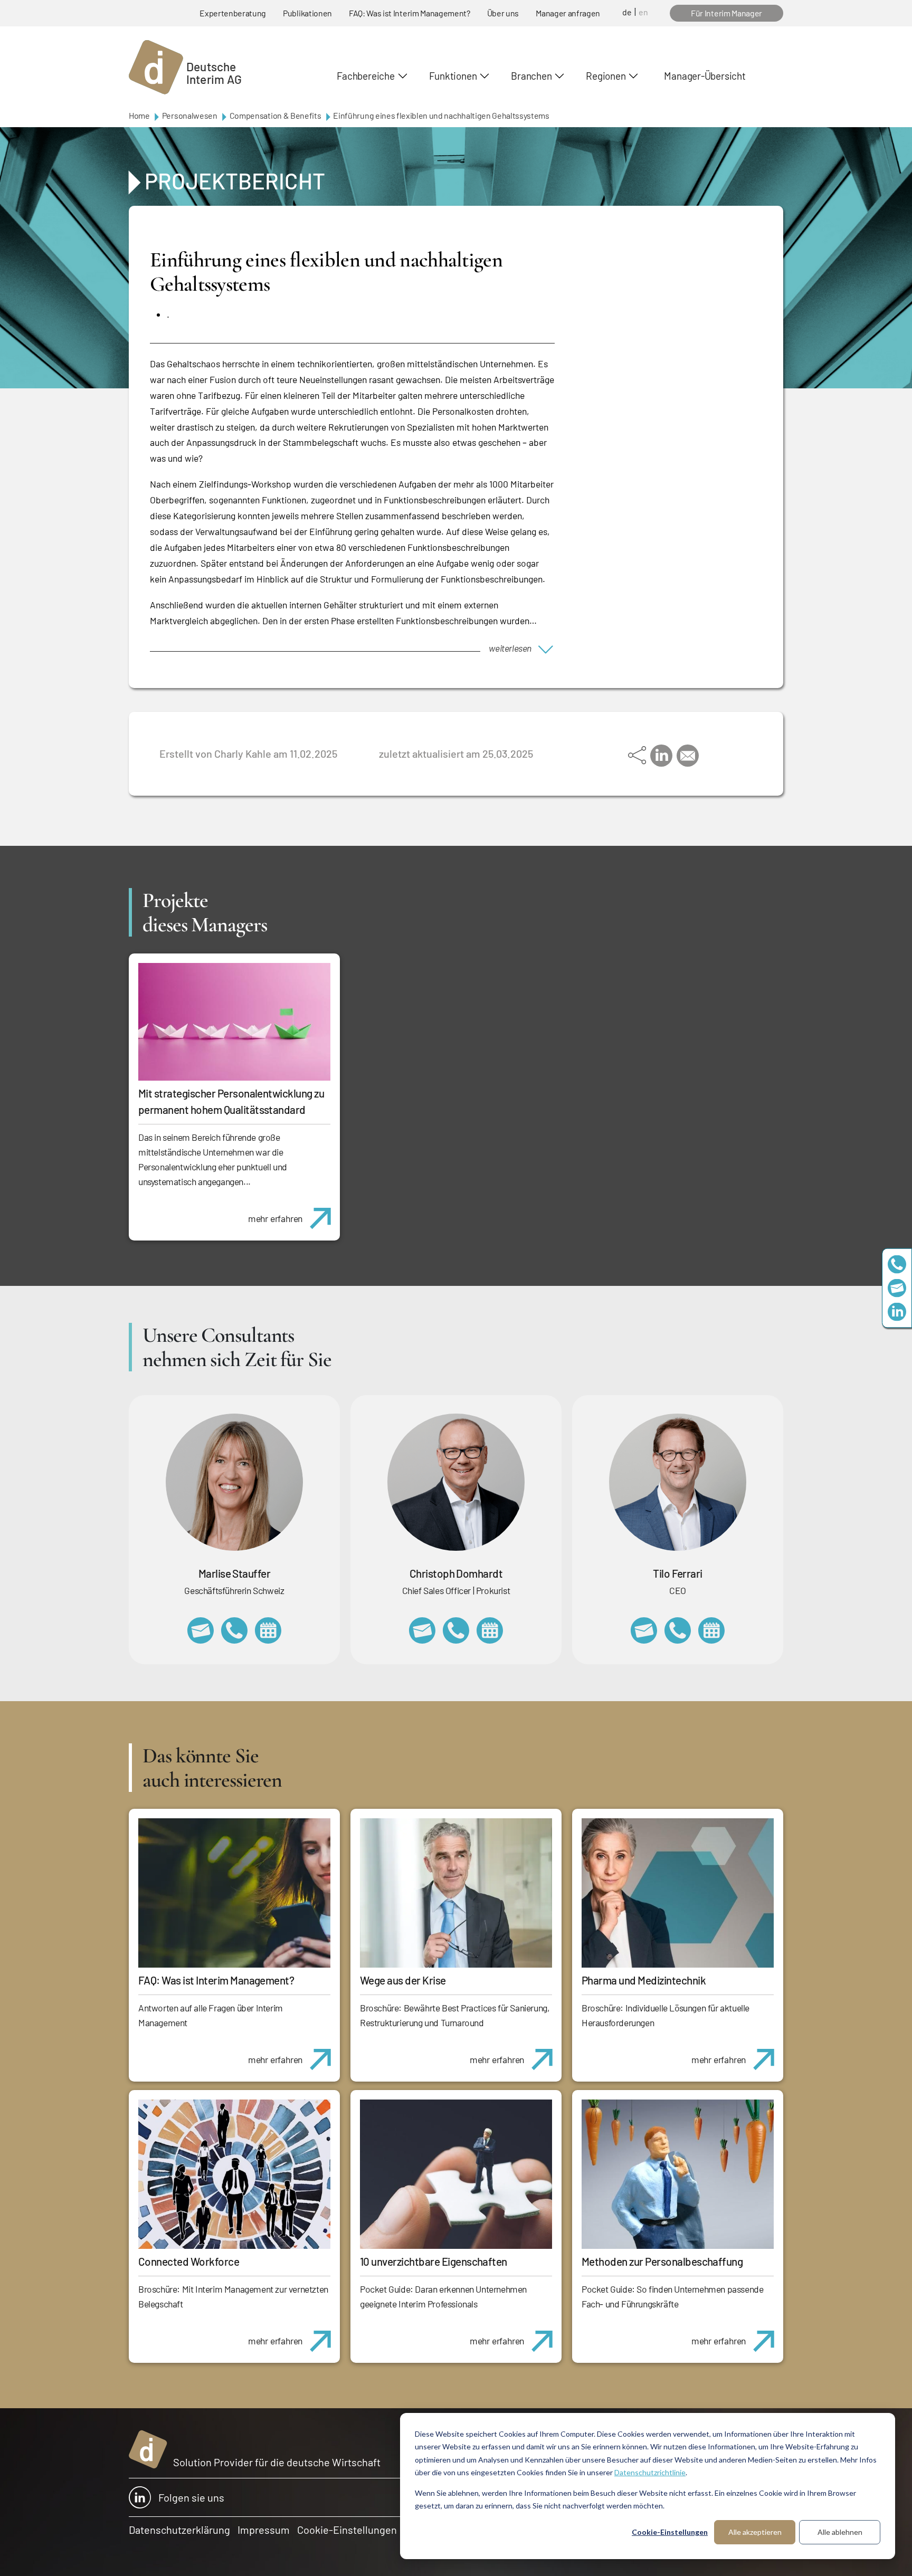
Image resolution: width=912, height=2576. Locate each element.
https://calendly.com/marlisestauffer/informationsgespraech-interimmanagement (268, 1630)
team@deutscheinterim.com (897, 1288)
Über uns (503, 13)
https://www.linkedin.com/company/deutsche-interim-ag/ (897, 1312)
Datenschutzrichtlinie (650, 2472)
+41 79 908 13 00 (234, 1630)
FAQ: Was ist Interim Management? (410, 13)
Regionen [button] (606, 76)
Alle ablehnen (840, 2532)
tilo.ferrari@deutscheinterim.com (644, 1630)
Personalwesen (190, 115)
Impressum (264, 2530)
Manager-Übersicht (705, 76)
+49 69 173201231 (678, 1630)
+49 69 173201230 (897, 1265)
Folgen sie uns (191, 2497)
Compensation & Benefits (275, 115)
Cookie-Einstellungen (670, 2532)
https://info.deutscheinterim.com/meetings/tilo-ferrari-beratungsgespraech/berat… (711, 1630)
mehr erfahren (275, 1218)
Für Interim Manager (726, 13)
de (627, 12)
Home (139, 115)
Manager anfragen (568, 13)
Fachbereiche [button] (365, 76)
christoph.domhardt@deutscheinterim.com (422, 1630)
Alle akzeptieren (755, 2532)
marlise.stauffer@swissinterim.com (201, 1630)
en (643, 12)
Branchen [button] (531, 76)
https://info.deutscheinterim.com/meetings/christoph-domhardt (490, 1630)
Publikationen (307, 13)
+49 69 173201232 (456, 1630)
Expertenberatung (233, 13)
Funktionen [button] (453, 76)
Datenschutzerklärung (179, 2530)
